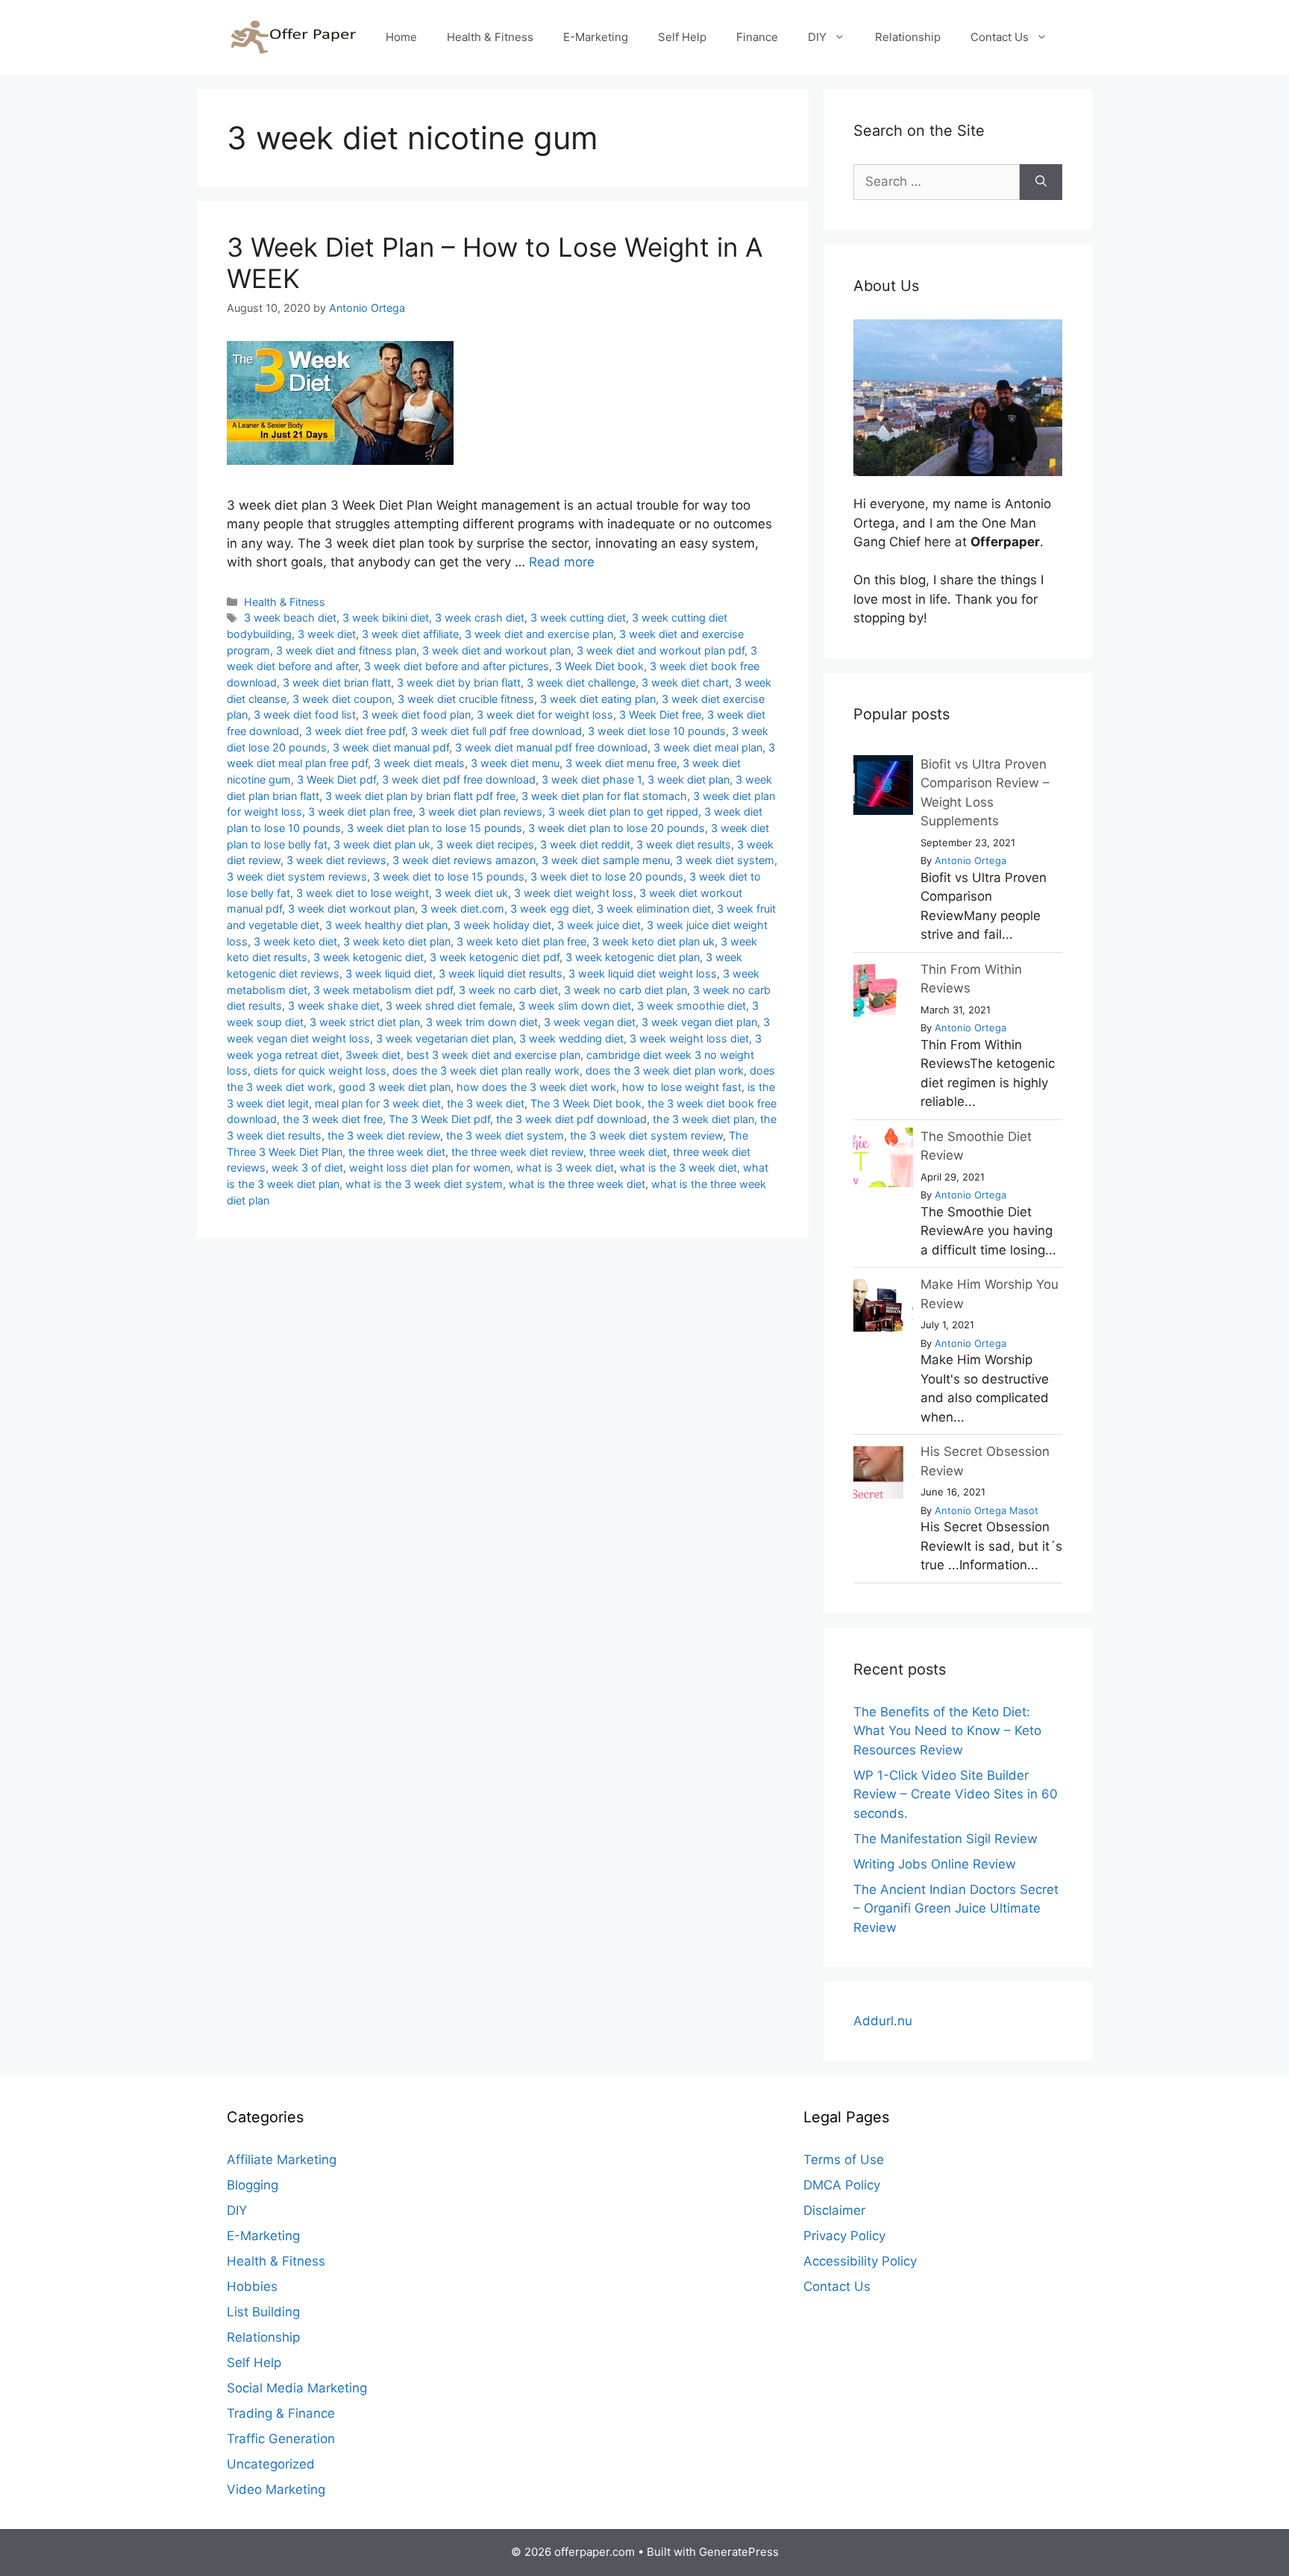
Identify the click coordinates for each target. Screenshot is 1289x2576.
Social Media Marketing (297, 2388)
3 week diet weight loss (574, 893)
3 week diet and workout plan (496, 650)
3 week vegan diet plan (699, 1022)
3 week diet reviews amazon (464, 860)
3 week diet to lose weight (363, 893)
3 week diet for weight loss (545, 715)
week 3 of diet (307, 1167)
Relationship (908, 37)
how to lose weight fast (682, 1087)
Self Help (682, 37)
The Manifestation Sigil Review (945, 1839)
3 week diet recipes (485, 844)
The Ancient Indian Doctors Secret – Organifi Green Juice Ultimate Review (956, 1908)
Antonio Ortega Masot (987, 1510)
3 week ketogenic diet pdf (495, 957)
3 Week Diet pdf (336, 779)
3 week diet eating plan (598, 699)
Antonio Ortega (970, 860)
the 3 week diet (486, 1103)
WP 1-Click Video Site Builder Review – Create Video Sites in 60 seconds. (956, 1794)
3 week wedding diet (571, 1038)
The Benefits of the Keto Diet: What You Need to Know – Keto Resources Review (947, 1731)
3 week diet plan (689, 779)
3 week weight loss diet (689, 1038)
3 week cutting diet (578, 618)
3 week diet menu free (621, 763)
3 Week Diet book (599, 666)
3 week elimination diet (654, 909)
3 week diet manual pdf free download (551, 747)
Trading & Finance (281, 2413)
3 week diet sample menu (606, 860)
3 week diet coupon (342, 699)
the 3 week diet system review (646, 1135)
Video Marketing (276, 2489)
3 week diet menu (515, 763)
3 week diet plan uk (382, 844)
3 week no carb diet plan (625, 990)
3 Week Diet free (660, 715)
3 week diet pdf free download (459, 779)
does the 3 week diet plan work (665, 1070)
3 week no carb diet (508, 990)
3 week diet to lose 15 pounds (449, 876)
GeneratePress (739, 2552)
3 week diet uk (471, 893)
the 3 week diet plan (703, 1119)
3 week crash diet (480, 618)
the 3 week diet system (505, 1135)
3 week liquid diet (389, 973)
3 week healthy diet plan (386, 925)
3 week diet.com (462, 909)
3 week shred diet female (449, 1006)
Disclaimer (834, 2210)
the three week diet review (517, 1152)
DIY (817, 37)
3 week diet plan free (360, 812)
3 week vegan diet (590, 1022)
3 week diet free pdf (355, 731)
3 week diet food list (305, 715)
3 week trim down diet (482, 1022)
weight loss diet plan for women (430, 1167)
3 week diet (327, 634)
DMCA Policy (842, 2185)
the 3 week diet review (384, 1135)
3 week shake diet (334, 1006)
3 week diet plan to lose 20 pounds (617, 828)
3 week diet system (725, 860)
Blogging (253, 2185)
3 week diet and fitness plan (346, 650)
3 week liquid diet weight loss (643, 973)
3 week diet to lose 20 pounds (607, 876)
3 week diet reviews (336, 860)
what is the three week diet (577, 1184)
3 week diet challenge (581, 682)
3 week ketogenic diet (368, 957)
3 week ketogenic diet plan (633, 957)
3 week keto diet (295, 941)
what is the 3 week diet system (424, 1184)
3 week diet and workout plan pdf (661, 650)
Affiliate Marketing (282, 2160)
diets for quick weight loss (320, 1070)
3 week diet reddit (585, 844)
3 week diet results (684, 844)
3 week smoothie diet (691, 1006)
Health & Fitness (490, 37)
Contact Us (1000, 37)
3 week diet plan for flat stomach (604, 796)
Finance (757, 37)
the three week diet (397, 1152)
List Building (263, 2312)
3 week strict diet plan (365, 1022)
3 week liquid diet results (501, 973)
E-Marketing (596, 37)
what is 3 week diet (565, 1167)
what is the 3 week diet (678, 1167)
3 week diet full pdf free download (496, 731)
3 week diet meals (419, 763)
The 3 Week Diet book (586, 1103)
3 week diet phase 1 (592, 779)
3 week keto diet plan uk (653, 941)
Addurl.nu (883, 2021)
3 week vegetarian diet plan (445, 1038)
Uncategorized (271, 2464)
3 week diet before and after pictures (457, 666)
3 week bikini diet (386, 618)
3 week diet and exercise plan (539, 634)
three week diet (628, 1152)
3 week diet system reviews (297, 876)
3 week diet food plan (416, 715)
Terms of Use (844, 2160)
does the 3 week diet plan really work (486, 1070)
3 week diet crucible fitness (466, 699)
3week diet (373, 1055)
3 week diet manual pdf (391, 747)
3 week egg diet (551, 909)
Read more (562, 562)
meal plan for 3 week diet (378, 1103)
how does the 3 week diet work (536, 1087)
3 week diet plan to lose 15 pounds (435, 828)
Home (401, 37)
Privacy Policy (844, 2236)
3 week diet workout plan (351, 909)
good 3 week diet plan (395, 1087)
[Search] (1041, 182)
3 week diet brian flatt (337, 682)
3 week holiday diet (502, 925)
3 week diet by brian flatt (459, 682)
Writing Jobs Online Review (935, 1864)
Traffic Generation (281, 2439)
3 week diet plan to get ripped (623, 812)
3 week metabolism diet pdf (383, 990)
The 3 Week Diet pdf (439, 1119)
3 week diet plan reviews (480, 812)
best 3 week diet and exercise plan (493, 1055)
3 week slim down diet (575, 1006)
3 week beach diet (290, 618)
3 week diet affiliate (410, 634)
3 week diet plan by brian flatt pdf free (420, 796)
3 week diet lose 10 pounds (657, 731)
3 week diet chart (685, 682)
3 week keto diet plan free (521, 941)
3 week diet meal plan (708, 747)
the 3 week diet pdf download (571, 1119)
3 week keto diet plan (397, 941)
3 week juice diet (599, 925)
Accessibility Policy (860, 2261)
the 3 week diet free (333, 1119)
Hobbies (252, 2286)
